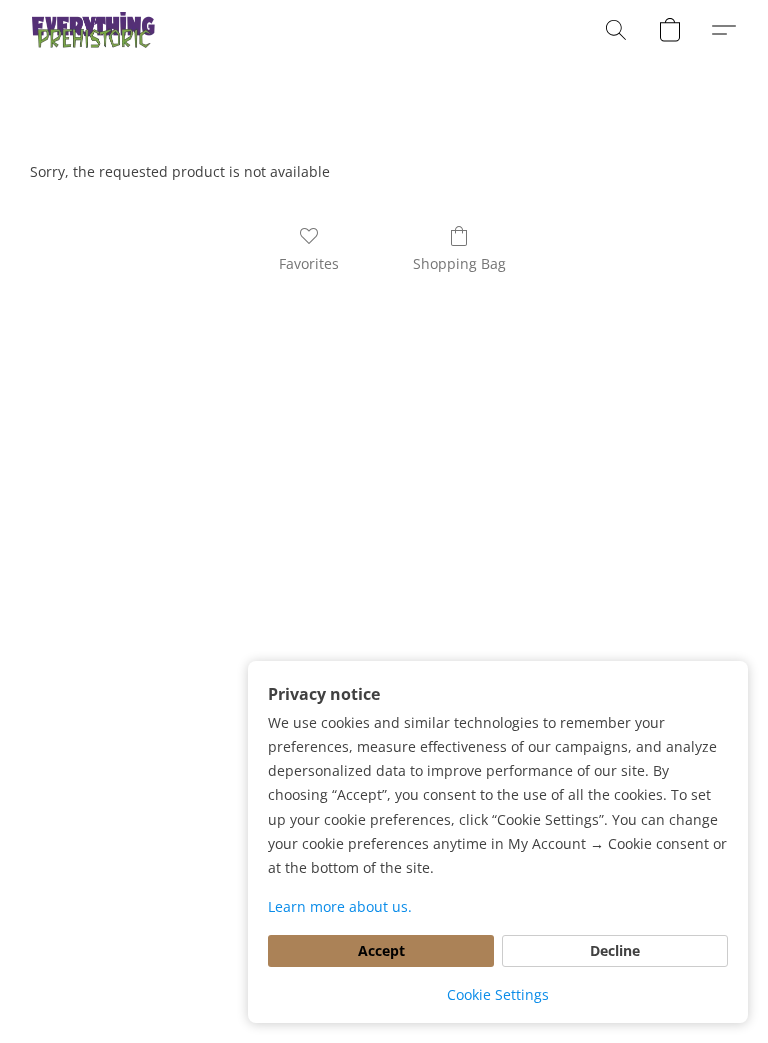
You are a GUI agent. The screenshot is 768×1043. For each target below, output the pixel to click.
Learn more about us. (340, 906)
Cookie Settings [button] (498, 994)
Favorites (309, 263)
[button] (93, 30)
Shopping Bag (459, 263)
